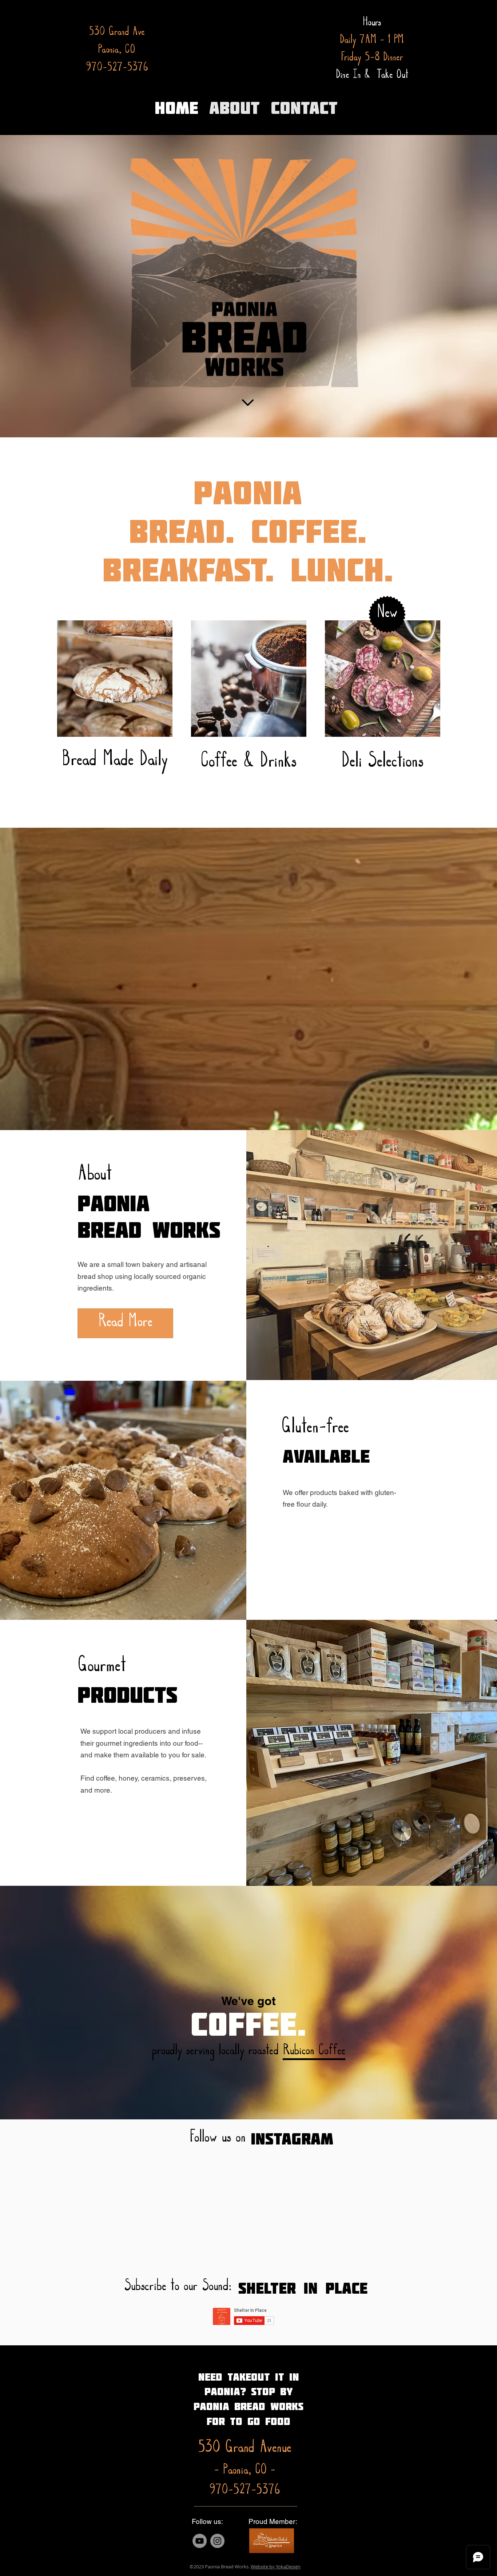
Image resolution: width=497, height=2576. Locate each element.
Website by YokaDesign (276, 2567)
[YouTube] (200, 2541)
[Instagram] (217, 2541)
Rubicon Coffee (314, 2052)
